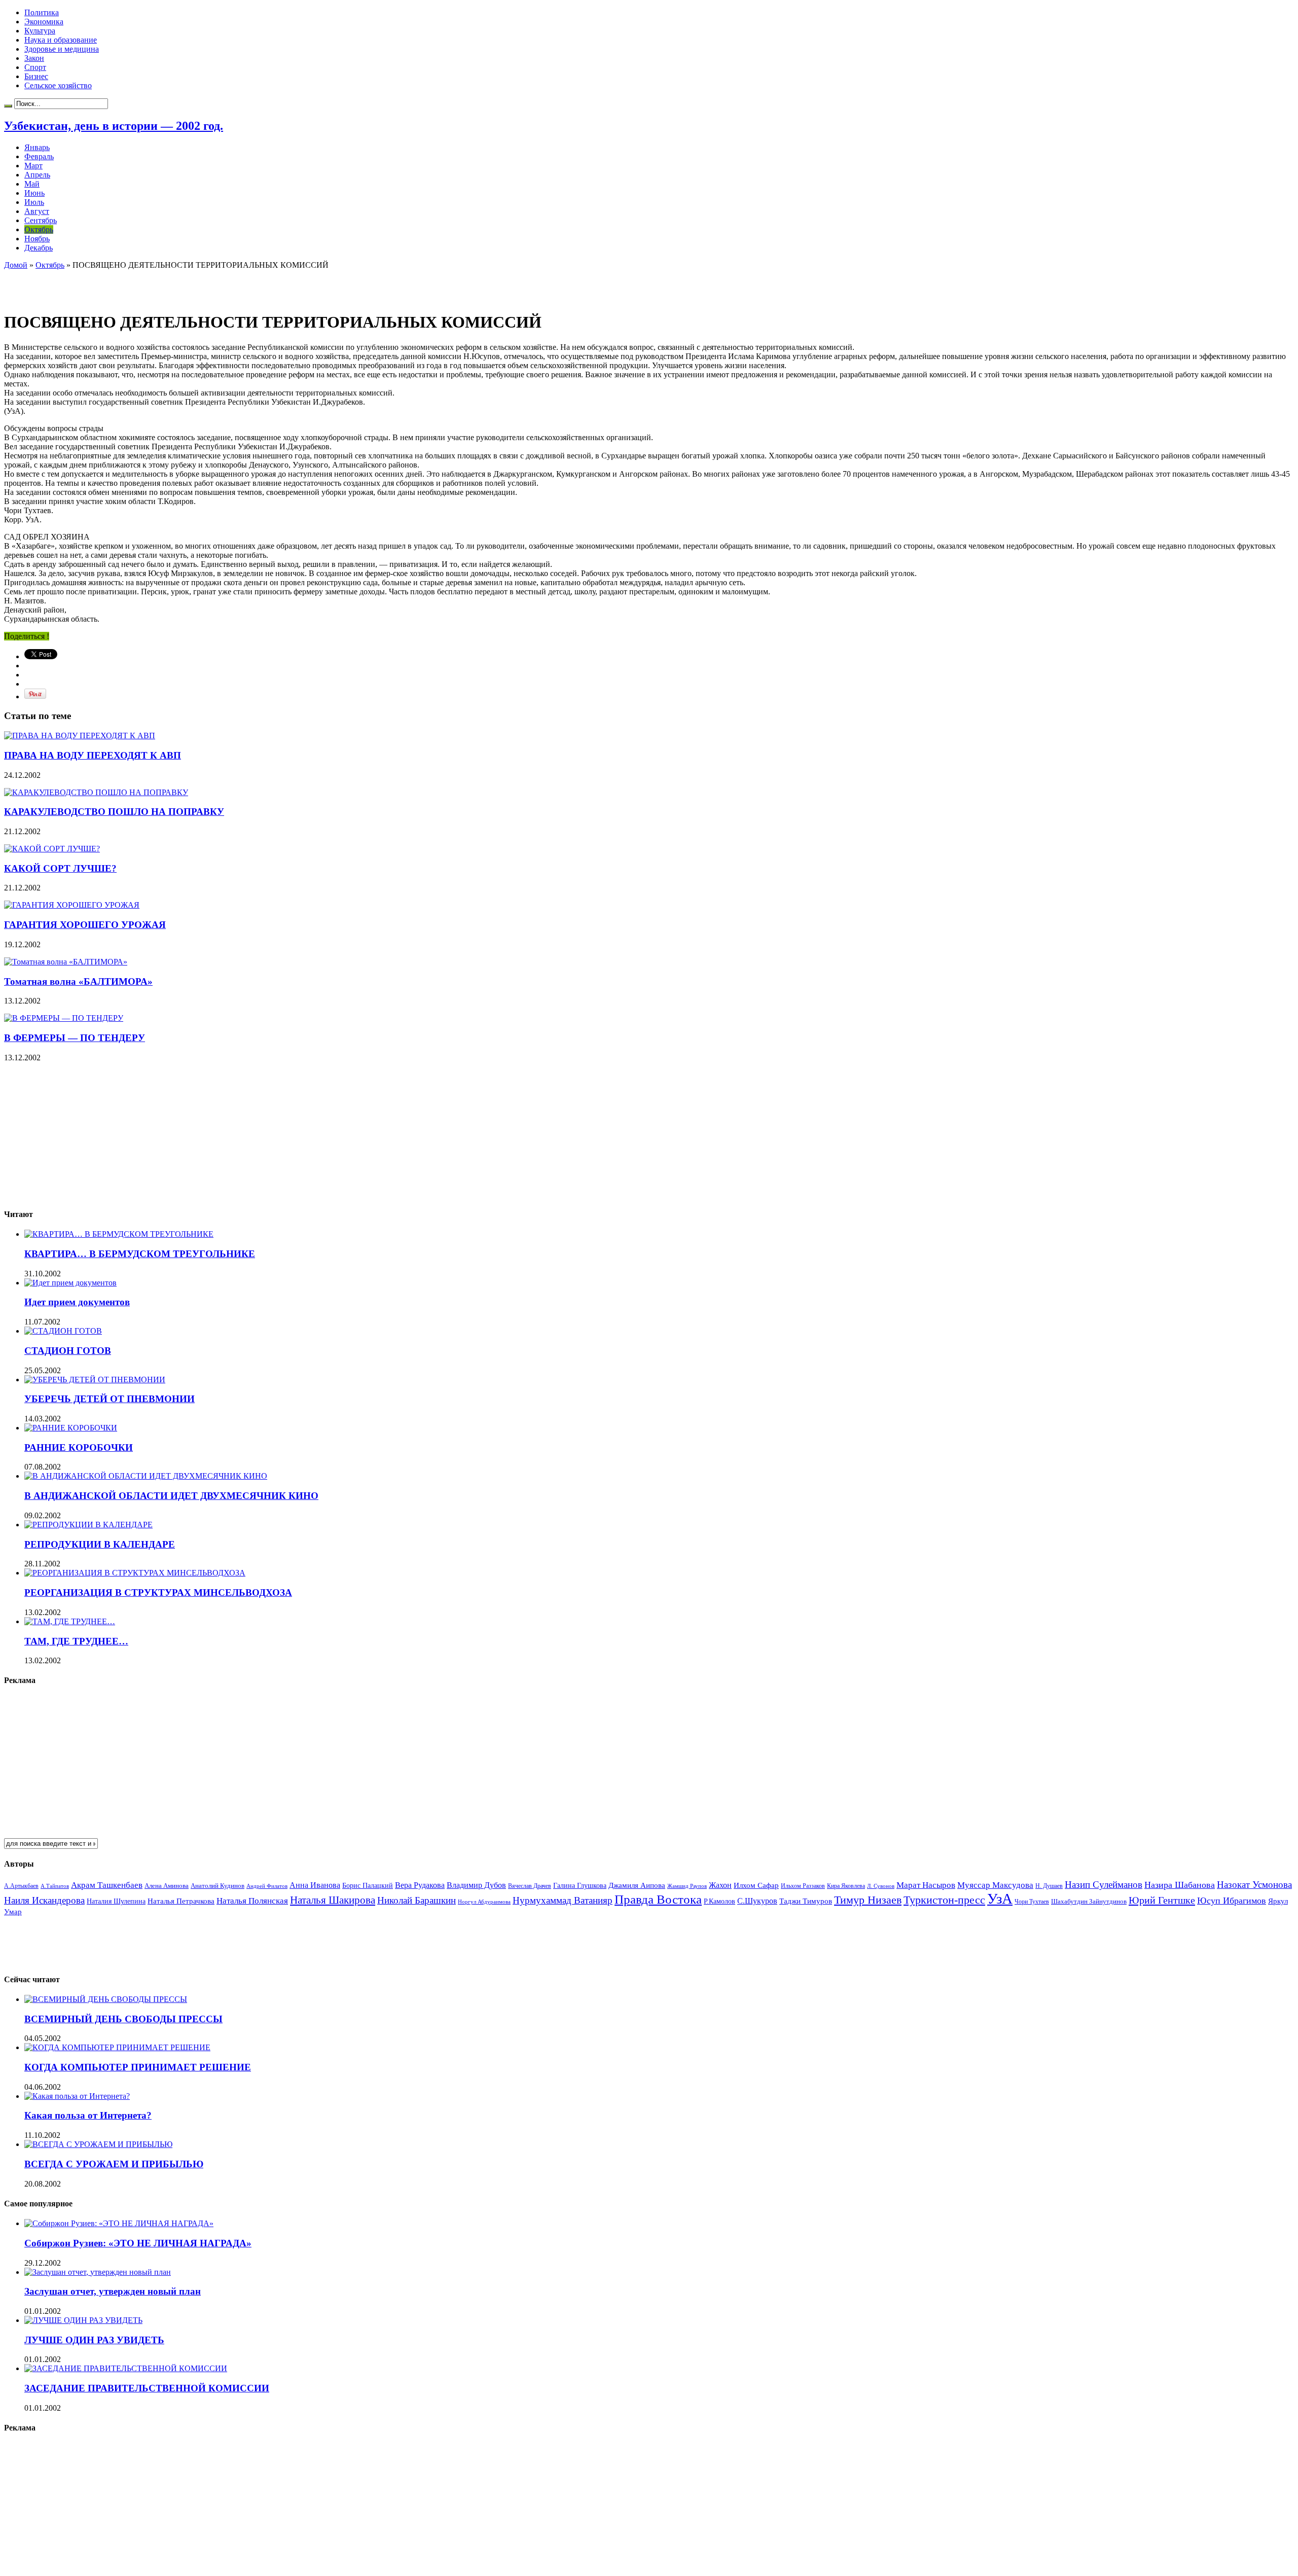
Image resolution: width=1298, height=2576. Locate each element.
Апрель (37, 175)
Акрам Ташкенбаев (107, 1885)
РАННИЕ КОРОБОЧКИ (79, 1447)
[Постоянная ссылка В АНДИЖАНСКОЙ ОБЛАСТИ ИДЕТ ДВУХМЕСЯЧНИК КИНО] (146, 1476)
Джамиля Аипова (637, 1885)
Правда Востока (658, 1899)
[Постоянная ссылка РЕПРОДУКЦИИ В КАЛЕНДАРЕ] (88, 1525)
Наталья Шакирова (333, 1900)
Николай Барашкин (417, 1900)
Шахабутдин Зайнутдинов (1089, 1901)
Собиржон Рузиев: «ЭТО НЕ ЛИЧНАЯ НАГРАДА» (138, 2243)
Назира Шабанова (1180, 1885)
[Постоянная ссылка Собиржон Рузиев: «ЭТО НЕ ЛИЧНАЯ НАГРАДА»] (119, 2223)
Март (33, 166)
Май (32, 184)
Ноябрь (37, 239)
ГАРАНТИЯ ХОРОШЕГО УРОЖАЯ (85, 925)
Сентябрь (41, 220)
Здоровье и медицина (62, 49)
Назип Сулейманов (1104, 1885)
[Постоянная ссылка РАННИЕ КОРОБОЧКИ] (71, 1428)
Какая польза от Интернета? (88, 2115)
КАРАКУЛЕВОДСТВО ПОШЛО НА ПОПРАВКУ (114, 812)
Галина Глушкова (580, 1886)
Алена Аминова (167, 1886)
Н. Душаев (1049, 1886)
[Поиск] (8, 106)
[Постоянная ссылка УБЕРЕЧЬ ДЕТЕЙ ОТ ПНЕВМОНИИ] (95, 1380)
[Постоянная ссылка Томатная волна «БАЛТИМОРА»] (66, 962)
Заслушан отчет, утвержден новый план (113, 2291)
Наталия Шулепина (116, 1901)
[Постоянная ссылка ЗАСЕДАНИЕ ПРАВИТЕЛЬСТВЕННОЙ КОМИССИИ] (126, 2368)
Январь (37, 147)
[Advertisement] (123, 285)
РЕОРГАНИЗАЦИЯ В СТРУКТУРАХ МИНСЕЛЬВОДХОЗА (158, 1593)
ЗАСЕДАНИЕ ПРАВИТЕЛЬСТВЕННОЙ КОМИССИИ (147, 2388)
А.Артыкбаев (21, 1886)
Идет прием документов (77, 1302)
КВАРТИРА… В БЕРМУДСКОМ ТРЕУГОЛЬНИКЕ (140, 1254)
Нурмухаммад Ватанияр (563, 1900)
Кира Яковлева (846, 1886)
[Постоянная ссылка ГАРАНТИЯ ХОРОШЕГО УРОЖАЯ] (72, 905)
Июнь (34, 193)
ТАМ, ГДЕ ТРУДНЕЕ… (76, 1641)
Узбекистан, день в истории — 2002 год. (114, 126)
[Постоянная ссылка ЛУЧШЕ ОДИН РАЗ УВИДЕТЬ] (83, 2320)
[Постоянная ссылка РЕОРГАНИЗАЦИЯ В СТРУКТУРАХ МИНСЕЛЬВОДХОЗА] (135, 1573)
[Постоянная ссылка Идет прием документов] (70, 1283)
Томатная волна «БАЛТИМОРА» (78, 981)
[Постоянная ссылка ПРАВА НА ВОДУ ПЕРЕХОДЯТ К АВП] (80, 736)
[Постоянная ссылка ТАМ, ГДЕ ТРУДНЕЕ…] (70, 1621)
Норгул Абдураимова (484, 1902)
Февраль (39, 156)
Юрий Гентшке (1162, 1900)
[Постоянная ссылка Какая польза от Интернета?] (77, 2096)
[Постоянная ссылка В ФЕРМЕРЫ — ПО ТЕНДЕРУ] (64, 1018)
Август (37, 211)
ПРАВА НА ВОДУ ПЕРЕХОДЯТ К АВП (93, 755)
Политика (42, 12)
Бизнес (36, 76)
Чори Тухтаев (1032, 1902)
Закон (34, 58)
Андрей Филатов (267, 1886)
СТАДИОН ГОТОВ (68, 1351)
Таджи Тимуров (806, 1901)
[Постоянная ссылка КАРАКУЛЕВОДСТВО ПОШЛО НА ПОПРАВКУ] (96, 792)
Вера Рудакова (420, 1885)
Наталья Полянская (252, 1901)
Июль (34, 202)
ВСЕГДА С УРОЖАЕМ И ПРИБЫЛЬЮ (114, 2164)
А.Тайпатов (55, 1886)
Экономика (44, 22)
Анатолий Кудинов (218, 1886)
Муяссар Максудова (995, 1885)
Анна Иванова (315, 1885)
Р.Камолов (719, 1901)
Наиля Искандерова (44, 1900)
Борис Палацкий (368, 1886)
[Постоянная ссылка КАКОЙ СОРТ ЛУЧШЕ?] (52, 849)
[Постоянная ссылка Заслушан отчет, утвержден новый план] (98, 2272)
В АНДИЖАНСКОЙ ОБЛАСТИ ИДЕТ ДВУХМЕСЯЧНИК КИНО (171, 1496)
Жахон (720, 1885)
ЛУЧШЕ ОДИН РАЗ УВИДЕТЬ (94, 2340)
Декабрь (39, 248)
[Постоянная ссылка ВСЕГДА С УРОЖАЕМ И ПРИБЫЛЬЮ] (98, 2144)
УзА (1000, 1899)
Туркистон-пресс (944, 1900)
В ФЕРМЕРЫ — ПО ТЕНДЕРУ (75, 1038)
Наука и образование (61, 40)
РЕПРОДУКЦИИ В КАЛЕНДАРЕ (100, 1544)
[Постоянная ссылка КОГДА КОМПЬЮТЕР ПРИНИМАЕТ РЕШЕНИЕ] (117, 2047)
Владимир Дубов (476, 1885)
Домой (16, 265)
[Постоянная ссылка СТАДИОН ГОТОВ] (63, 1331)
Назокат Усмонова (1254, 1885)
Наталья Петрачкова (181, 1901)
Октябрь (39, 229)
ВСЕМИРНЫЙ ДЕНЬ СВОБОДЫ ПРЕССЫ (123, 2019)
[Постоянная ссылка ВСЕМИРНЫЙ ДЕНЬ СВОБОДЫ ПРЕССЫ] (106, 1999)
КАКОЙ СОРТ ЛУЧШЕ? (60, 868)
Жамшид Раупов (687, 1886)
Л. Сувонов (881, 1886)
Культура (40, 31)
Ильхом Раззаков (803, 1886)
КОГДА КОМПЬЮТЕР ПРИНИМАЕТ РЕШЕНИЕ (138, 2067)
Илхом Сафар (756, 1885)
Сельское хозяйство (58, 85)
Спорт (35, 67)
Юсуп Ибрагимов (1232, 1901)
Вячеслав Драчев (530, 1886)
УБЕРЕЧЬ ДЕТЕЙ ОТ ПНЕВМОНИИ (110, 1399)
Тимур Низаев (868, 1900)
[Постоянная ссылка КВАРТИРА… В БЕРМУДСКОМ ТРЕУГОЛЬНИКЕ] (119, 1234)
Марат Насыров (926, 1885)
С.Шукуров (757, 1901)
